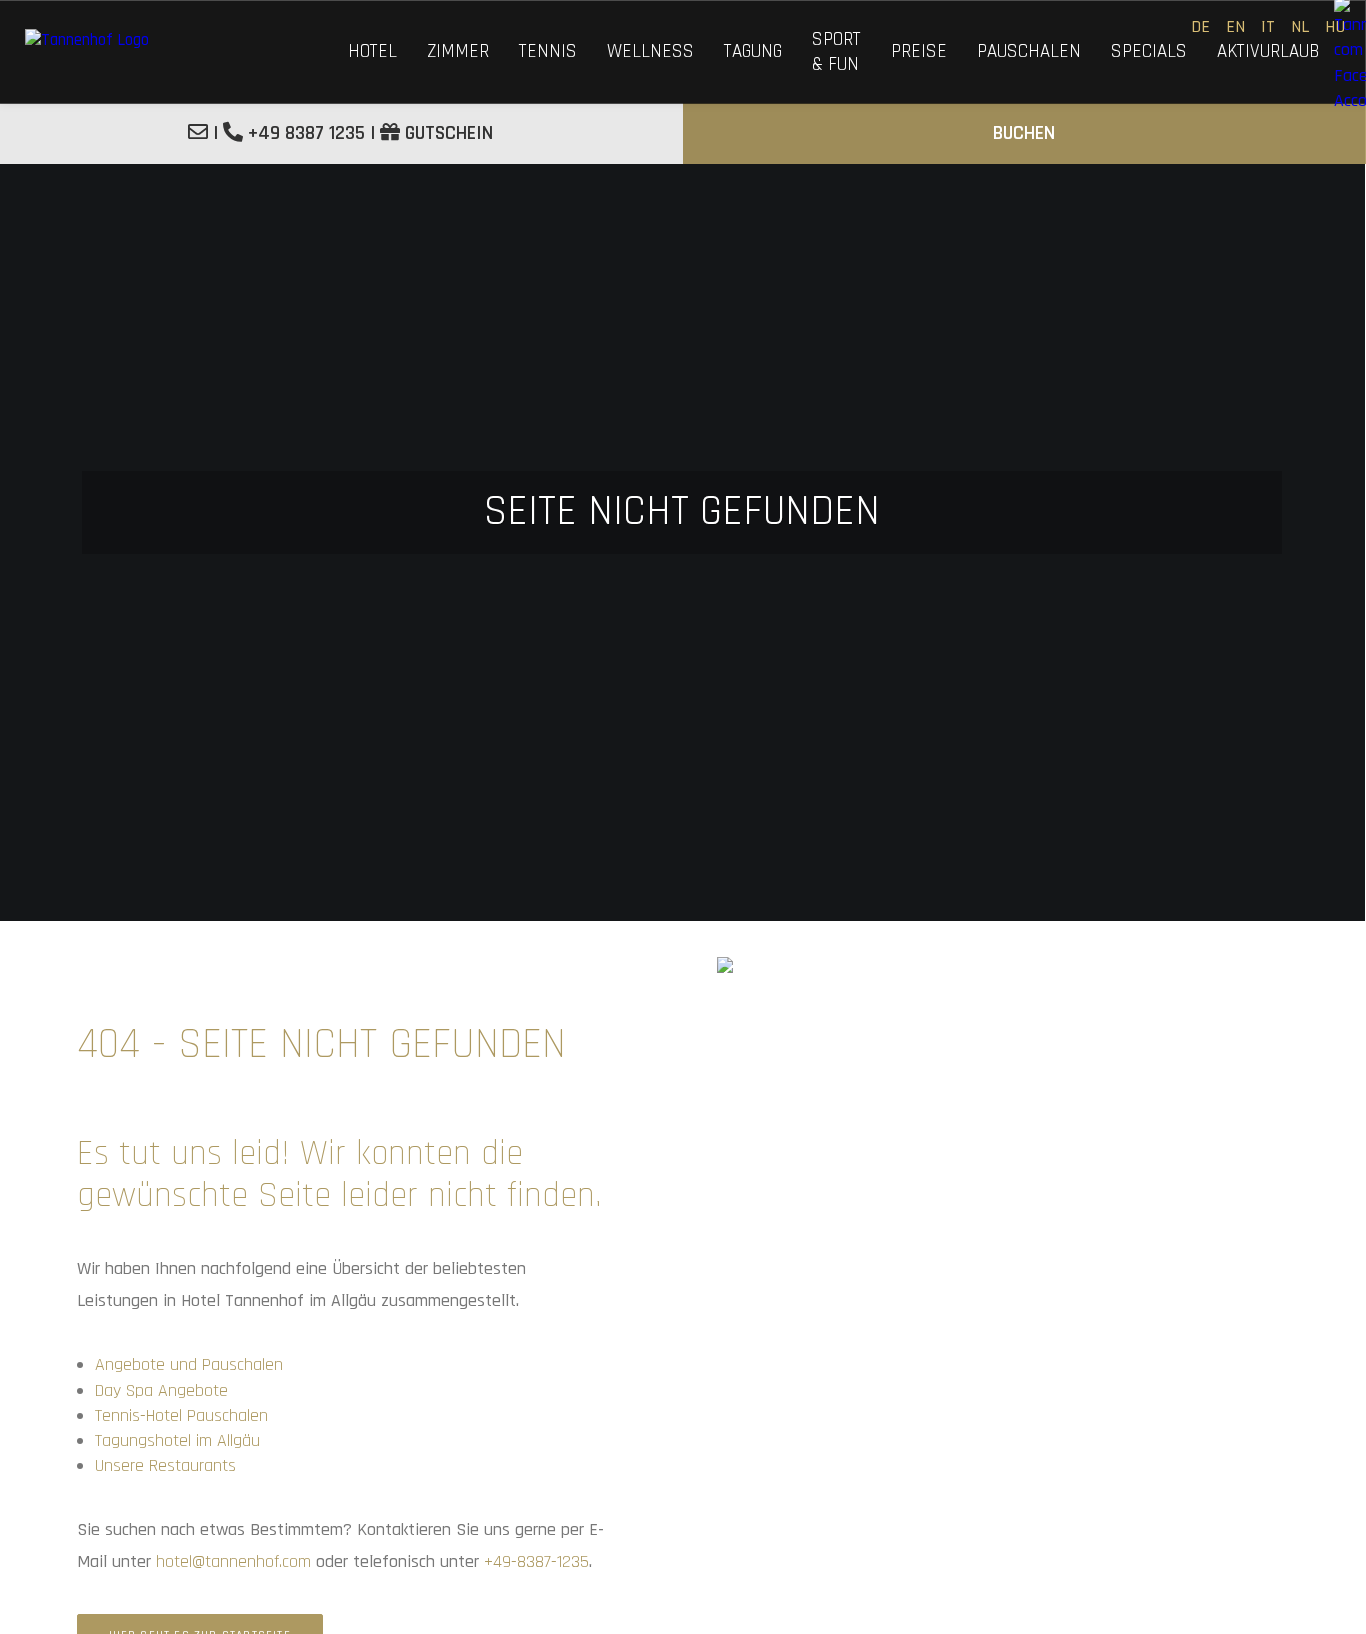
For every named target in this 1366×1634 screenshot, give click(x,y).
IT (1268, 26)
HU (1335, 26)
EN (1235, 26)
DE (1200, 26)
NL (1300, 26)
